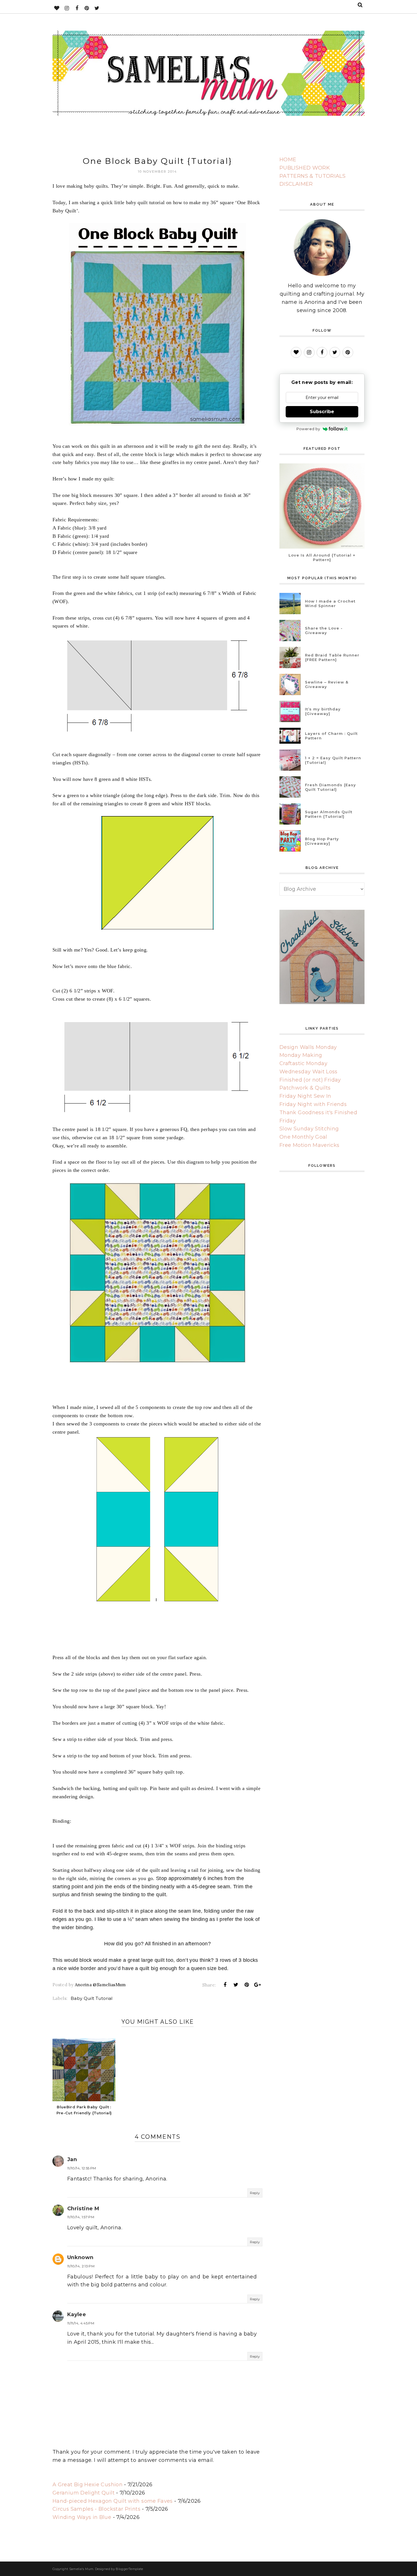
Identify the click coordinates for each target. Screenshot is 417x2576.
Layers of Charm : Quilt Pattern (331, 736)
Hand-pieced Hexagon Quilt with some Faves (113, 2501)
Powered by (308, 429)
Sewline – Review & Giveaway (327, 684)
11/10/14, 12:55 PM (82, 2168)
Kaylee (77, 2314)
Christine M (83, 2209)
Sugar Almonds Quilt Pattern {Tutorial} (329, 814)
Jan (72, 2159)
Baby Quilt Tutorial (92, 1998)
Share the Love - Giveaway (324, 630)
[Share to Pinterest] (247, 1985)
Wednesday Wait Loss (308, 1072)
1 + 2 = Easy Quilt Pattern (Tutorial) (333, 760)
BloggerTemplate (129, 2569)
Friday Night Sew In (305, 1096)
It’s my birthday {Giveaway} (323, 711)
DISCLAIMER (296, 184)
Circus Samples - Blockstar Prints (96, 2509)
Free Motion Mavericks (309, 1145)
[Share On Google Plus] (258, 1985)
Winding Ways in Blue (82, 2517)
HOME (288, 160)
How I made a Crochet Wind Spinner (330, 603)
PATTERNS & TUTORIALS (312, 176)
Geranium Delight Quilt (84, 2493)
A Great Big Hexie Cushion (88, 2485)
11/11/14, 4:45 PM (81, 2323)
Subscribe (322, 412)
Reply (255, 2193)
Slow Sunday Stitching (309, 1129)
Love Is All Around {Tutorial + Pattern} (322, 557)
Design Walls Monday (308, 1047)
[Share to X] (236, 1985)
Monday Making (301, 1055)
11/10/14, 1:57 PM (81, 2217)
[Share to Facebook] (225, 1985)
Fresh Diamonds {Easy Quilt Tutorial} (330, 787)
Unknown (80, 2257)
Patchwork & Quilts (305, 1088)
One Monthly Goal (303, 1137)
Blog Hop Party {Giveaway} (322, 841)
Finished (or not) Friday (310, 1080)
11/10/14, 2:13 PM (81, 2266)
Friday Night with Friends (313, 1104)
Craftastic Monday (303, 1063)
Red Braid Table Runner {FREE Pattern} (332, 657)
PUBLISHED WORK (305, 168)
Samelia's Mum (81, 2569)
